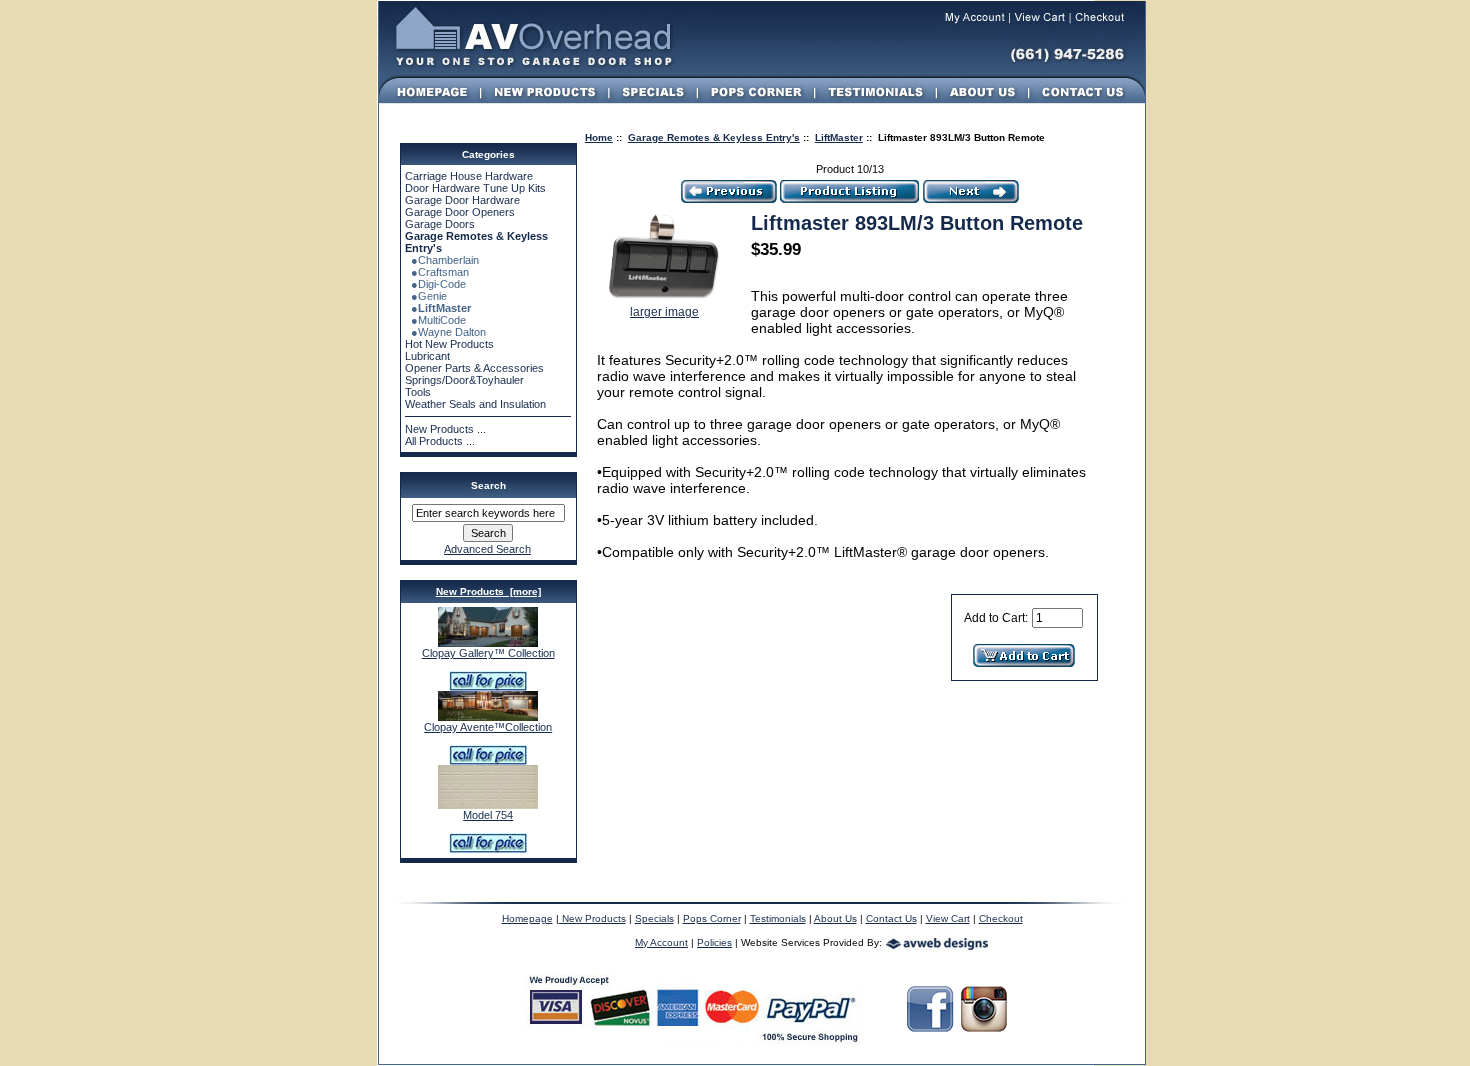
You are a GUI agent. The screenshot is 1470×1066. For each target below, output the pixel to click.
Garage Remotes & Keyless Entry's (714, 137)
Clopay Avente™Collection (488, 727)
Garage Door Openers (460, 212)
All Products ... (440, 441)
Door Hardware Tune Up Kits (475, 188)
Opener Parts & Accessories (474, 368)
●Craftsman (437, 272)
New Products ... (445, 429)
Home (599, 137)
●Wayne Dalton (445, 332)
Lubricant (427, 356)
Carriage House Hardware (469, 176)
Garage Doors (440, 224)
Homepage (527, 918)
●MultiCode (435, 320)
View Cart (948, 918)
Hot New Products (449, 344)
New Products (592, 918)
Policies (714, 942)
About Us (835, 918)
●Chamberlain (442, 260)
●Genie (426, 296)
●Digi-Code (435, 284)
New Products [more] (488, 591)
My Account (661, 942)
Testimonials (778, 918)
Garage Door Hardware (462, 200)
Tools (418, 392)
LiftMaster (839, 137)
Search (488, 485)
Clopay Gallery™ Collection (488, 653)
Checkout (1001, 918)
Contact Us (891, 918)
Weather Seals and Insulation (475, 404)
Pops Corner (712, 918)
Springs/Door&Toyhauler (464, 380)
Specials (654, 918)
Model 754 (488, 815)
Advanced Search (487, 549)
